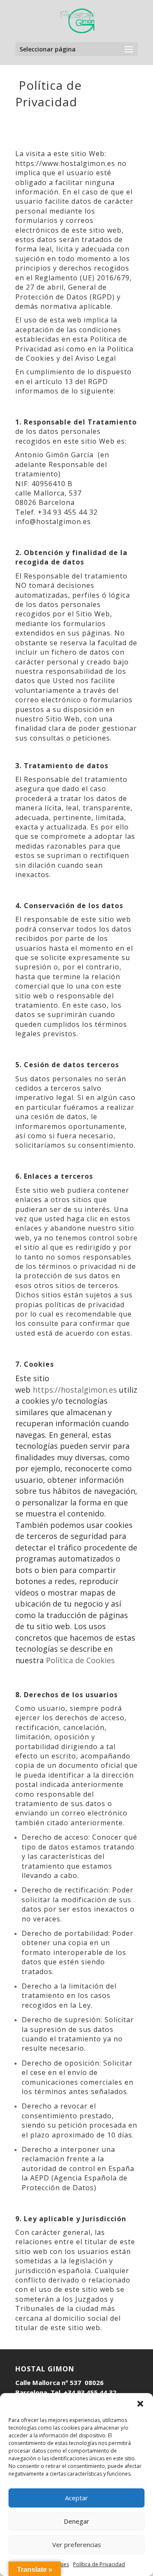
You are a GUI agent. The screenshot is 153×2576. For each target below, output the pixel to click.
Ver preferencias (77, 2545)
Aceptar (76, 2498)
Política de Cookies (80, 1660)
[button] (140, 2404)
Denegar (76, 2521)
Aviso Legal (96, 358)
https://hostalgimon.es (75, 1390)
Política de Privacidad (99, 2564)
